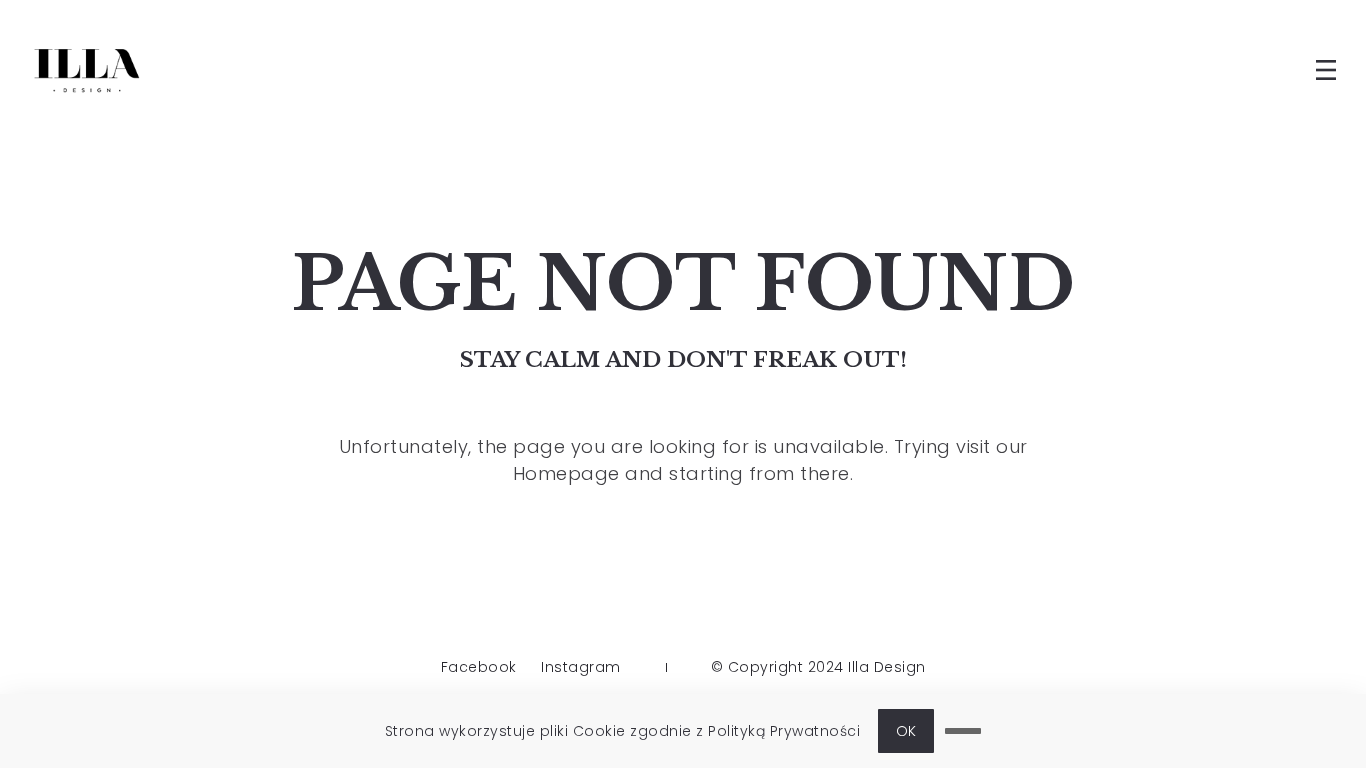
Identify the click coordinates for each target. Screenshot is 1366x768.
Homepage (566, 473)
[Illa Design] (86, 70)
